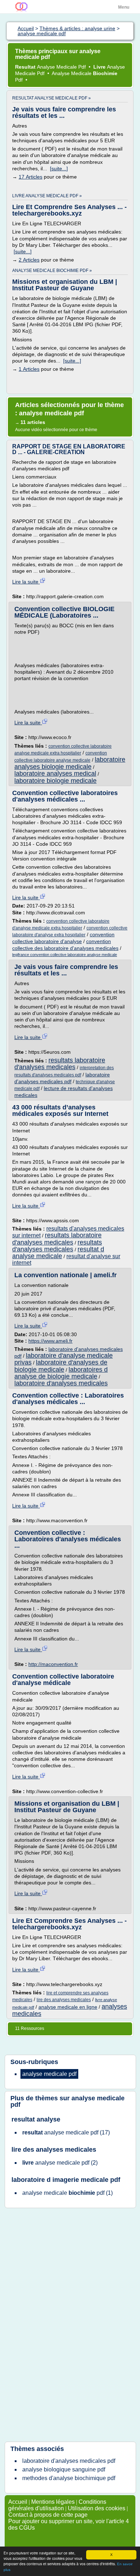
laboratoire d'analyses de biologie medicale (61, 1366)
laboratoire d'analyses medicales (61, 1383)
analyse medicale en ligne (68, 2007)
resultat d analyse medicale (58, 1253)
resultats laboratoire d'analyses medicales (60, 1064)
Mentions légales (53, 2502)
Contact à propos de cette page (48, 2515)
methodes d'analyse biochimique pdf (69, 2478)
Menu (124, 7)
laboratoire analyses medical (55, 774)
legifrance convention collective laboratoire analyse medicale (65, 955)
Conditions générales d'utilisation (57, 2505)
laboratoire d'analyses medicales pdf (69, 2461)
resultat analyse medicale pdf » (52, 98)
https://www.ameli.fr (50, 1341)
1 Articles (29, 369)
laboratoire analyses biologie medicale (70, 763)
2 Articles (29, 260)
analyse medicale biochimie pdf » (52, 271)
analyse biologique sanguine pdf (64, 2469)
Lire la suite (26, 582)
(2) (60, 2163)
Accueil (18, 2502)
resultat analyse (36, 2119)
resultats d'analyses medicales (57, 1246)
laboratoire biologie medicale (55, 781)
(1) (67, 2193)
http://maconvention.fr (53, 1664)
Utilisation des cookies (97, 2508)
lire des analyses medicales (64, 2000)
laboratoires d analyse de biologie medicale (61, 1373)
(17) (66, 2132)
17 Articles (31, 177)
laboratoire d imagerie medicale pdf (66, 2180)
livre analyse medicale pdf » (47, 196)
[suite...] (59, 168)
